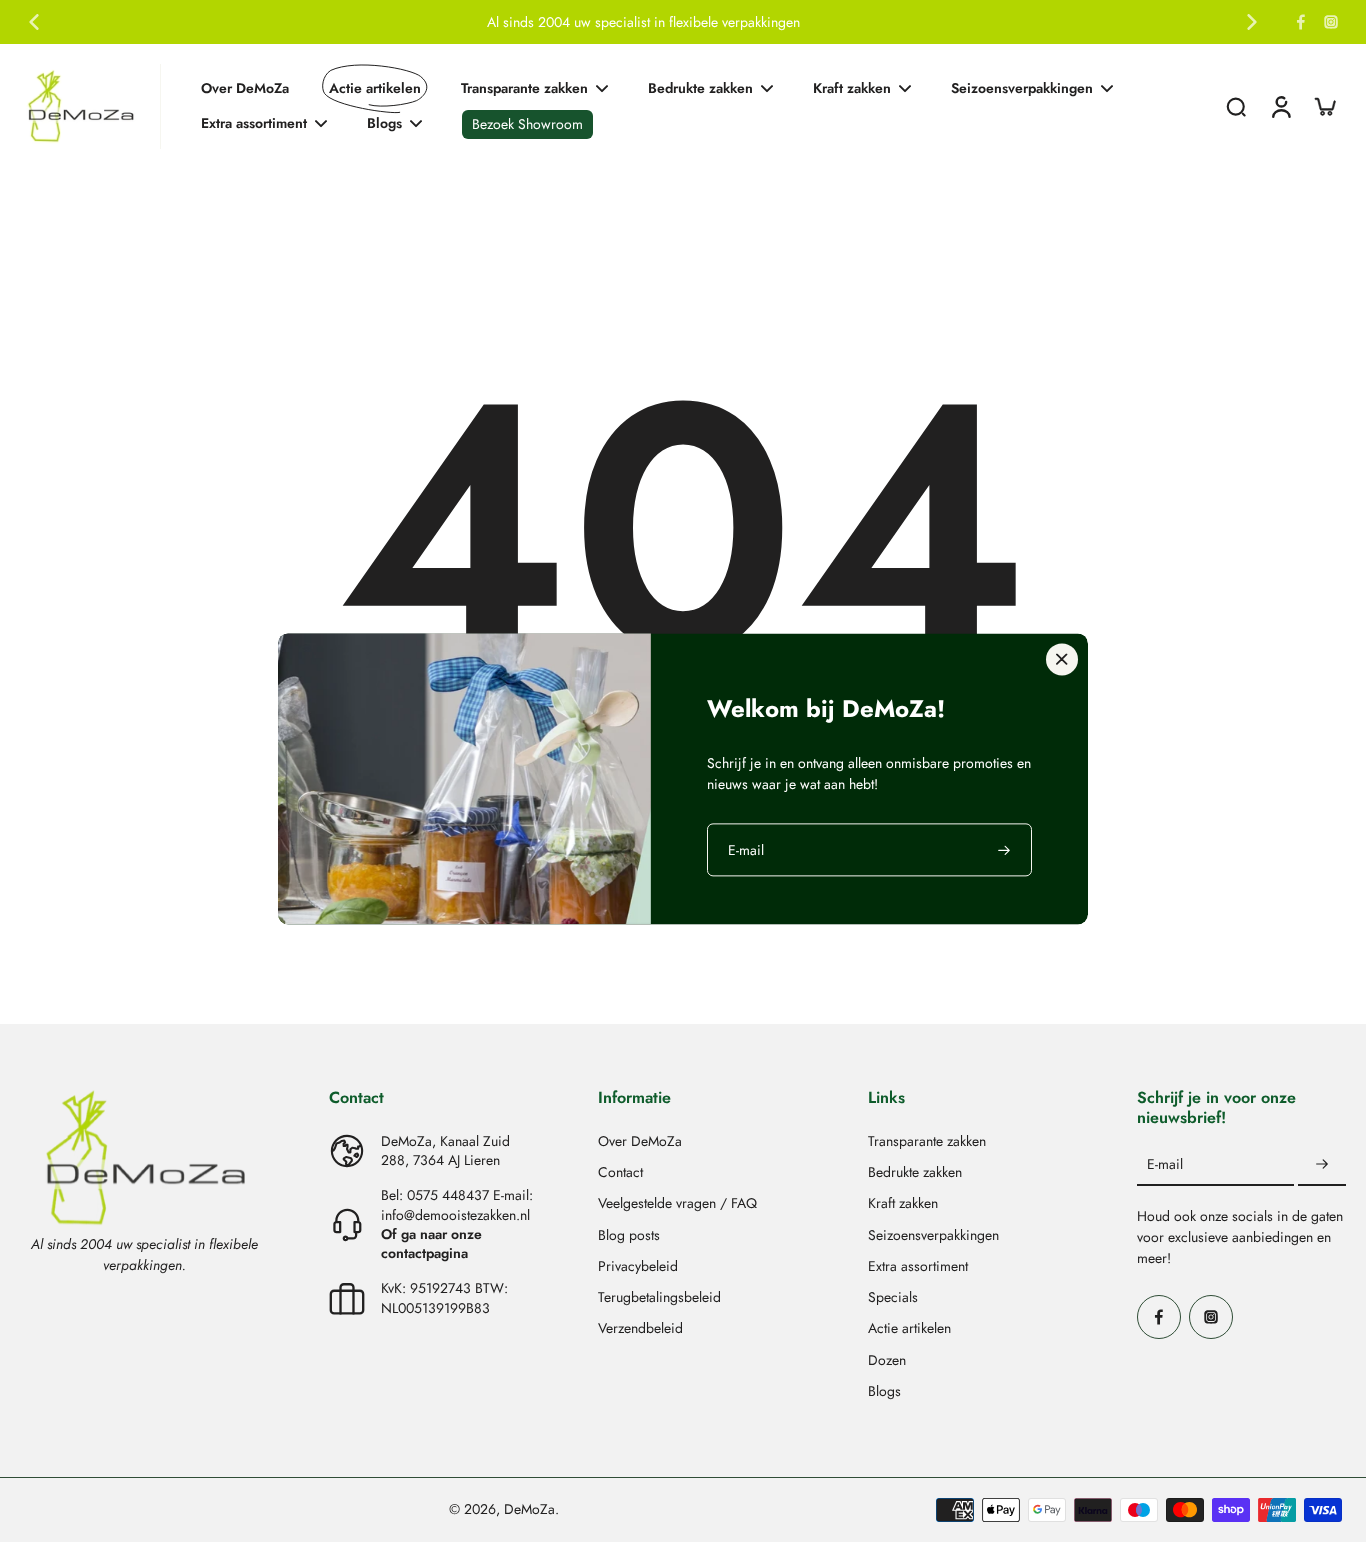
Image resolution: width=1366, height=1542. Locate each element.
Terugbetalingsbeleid (659, 1297)
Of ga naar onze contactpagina (431, 1243)
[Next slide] (1252, 22)
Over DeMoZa (640, 1141)
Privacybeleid (638, 1266)
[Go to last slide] (34, 22)
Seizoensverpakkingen (933, 1235)
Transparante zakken (927, 1141)
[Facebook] (1301, 22)
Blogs (884, 1391)
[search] (1236, 106)
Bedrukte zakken (915, 1172)
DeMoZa (529, 1509)
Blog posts (629, 1235)
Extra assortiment (918, 1266)
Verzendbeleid (640, 1328)
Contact (620, 1172)
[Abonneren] (1322, 1165)
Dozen (887, 1360)
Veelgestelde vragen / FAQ (677, 1203)
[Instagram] (1331, 22)
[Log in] (1280, 106)
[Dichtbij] (1062, 659)
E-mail (1165, 1164)
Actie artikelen (909, 1328)
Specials (893, 1297)
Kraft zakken (903, 1203)
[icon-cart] (1324, 106)
